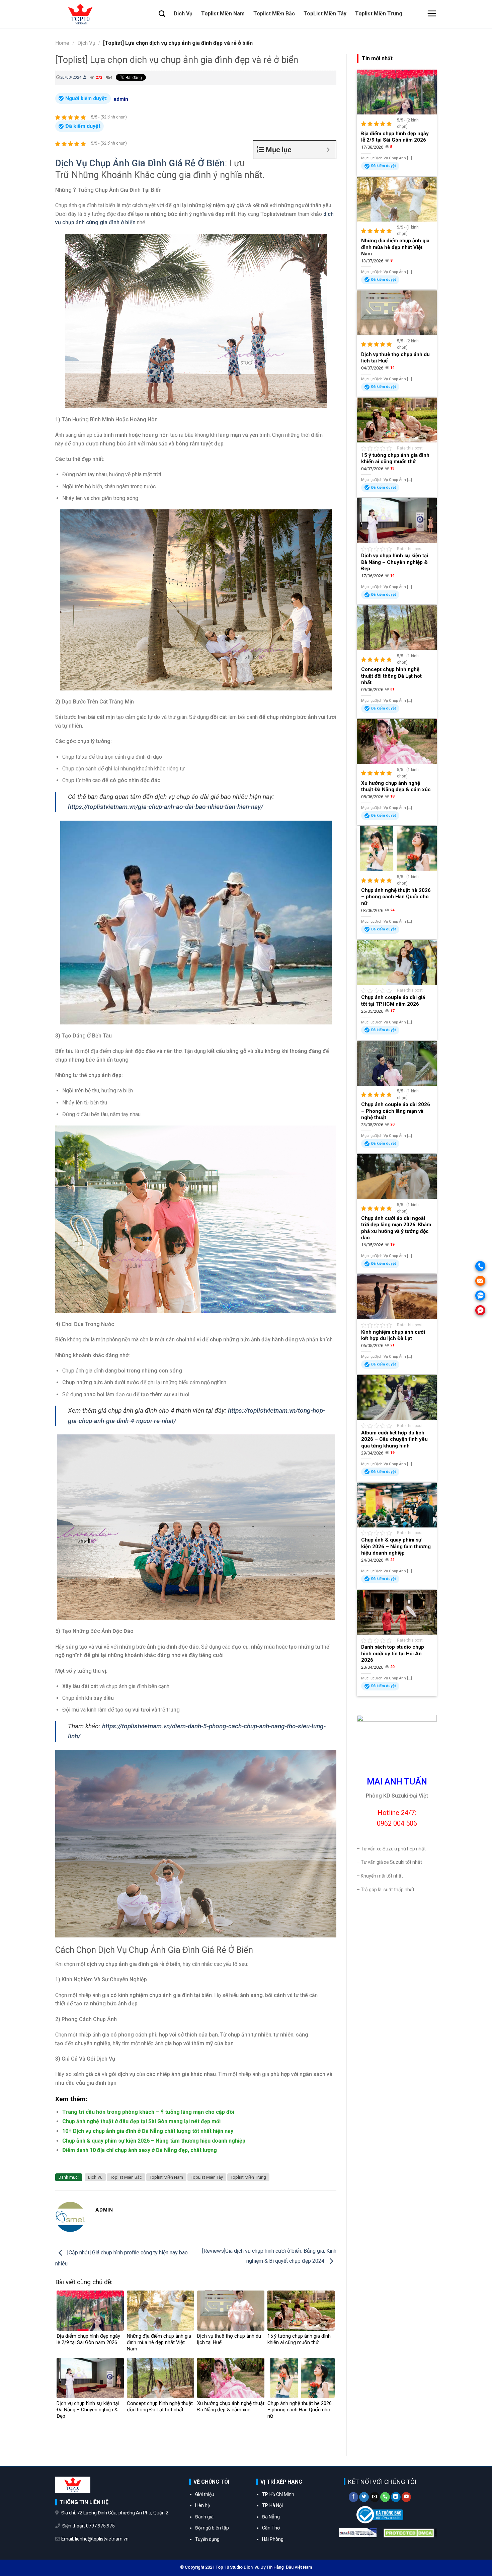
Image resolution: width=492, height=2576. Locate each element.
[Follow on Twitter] (364, 2497)
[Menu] (432, 13)
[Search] (162, 14)
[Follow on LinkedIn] (396, 2497)
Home (62, 43)
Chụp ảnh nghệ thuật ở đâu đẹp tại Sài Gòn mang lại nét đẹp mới (141, 2121)
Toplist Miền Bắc (274, 14)
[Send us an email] (375, 2497)
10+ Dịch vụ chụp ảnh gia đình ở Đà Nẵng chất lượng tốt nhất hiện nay (148, 2131)
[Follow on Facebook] (354, 2497)
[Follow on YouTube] (406, 2497)
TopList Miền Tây (325, 14)
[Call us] (385, 2497)
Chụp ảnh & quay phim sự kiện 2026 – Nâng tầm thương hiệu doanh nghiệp (154, 2141)
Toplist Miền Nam (223, 14)
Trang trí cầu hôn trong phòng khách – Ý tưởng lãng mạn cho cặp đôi (148, 2112)
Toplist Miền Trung (379, 14)
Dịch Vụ (183, 14)
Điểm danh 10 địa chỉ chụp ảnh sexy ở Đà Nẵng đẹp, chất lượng (140, 2150)
